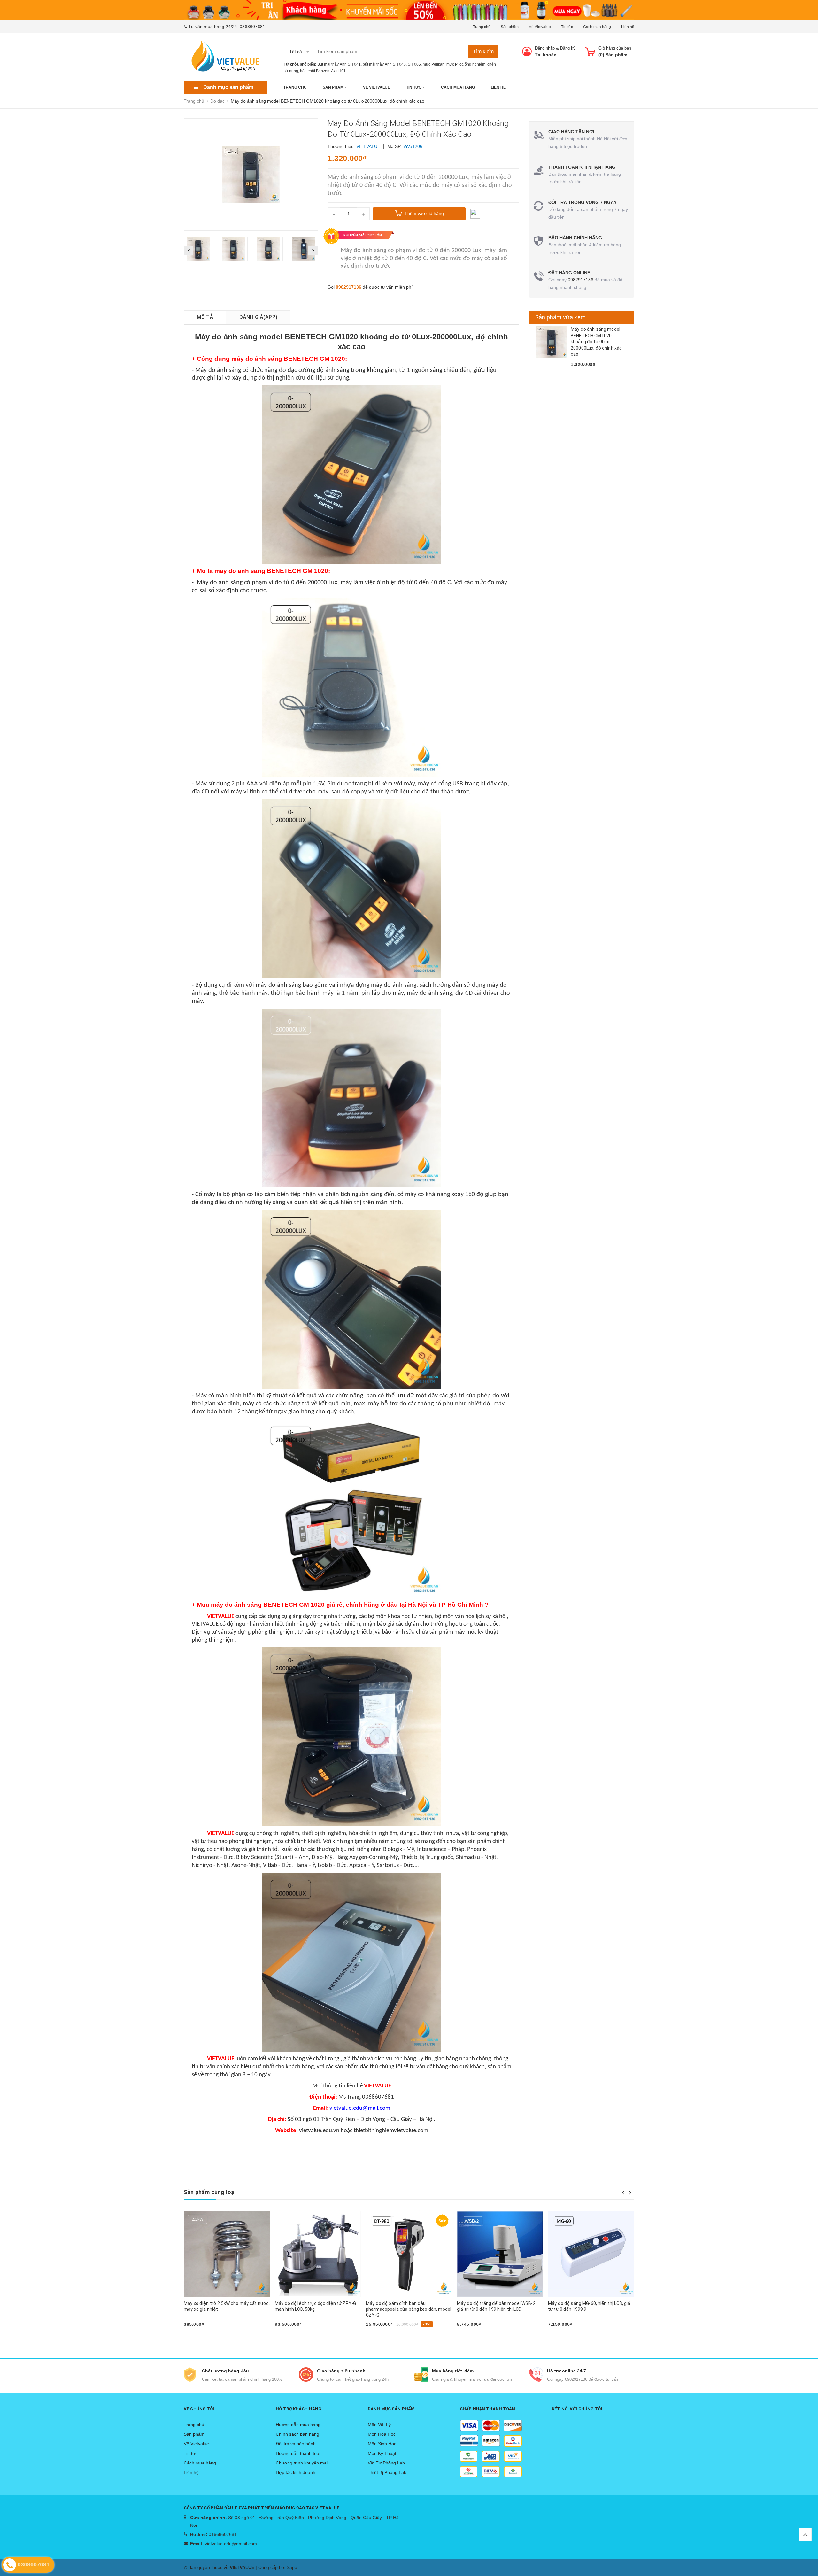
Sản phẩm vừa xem (560, 317)
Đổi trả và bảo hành (296, 2444)
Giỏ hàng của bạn (615, 48)
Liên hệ (628, 27)
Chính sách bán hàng (297, 2434)
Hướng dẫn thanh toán (299, 2453)
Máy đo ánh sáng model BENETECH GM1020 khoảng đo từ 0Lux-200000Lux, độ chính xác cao (596, 342)
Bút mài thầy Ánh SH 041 (339, 64)
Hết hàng (379, 2335)
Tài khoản (546, 55)
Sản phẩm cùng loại (210, 2192)
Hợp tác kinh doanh (296, 2472)
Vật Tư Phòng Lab (386, 2463)
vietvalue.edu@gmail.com (231, 2544)
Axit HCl (338, 71)
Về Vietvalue (540, 27)
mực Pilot (455, 64)
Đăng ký (568, 48)
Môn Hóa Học (382, 2434)
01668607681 (223, 2534)
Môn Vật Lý (379, 2425)
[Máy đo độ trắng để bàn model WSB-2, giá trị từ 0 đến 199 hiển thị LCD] (318, 2254)
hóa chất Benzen (315, 71)
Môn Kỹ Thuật (382, 2453)
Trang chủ (482, 27)
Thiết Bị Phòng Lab (387, 2472)
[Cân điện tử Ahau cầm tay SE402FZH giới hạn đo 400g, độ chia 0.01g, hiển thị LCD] (500, 2254)
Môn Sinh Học (382, 2444)
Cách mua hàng (597, 27)
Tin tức (567, 27)
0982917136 (349, 287)
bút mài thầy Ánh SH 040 (384, 64)
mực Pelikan (434, 64)
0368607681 (252, 27)
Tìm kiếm (483, 52)
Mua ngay (197, 2335)
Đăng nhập (545, 48)
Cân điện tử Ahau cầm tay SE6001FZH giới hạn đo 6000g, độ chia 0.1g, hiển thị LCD (589, 2309)
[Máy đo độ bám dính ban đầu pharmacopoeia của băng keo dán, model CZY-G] (227, 2254)
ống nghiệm (475, 64)
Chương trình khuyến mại (302, 2463)
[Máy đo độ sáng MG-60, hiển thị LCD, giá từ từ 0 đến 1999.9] (409, 2254)
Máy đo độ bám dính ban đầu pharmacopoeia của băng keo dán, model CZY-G (226, 2309)
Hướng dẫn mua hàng (298, 2425)
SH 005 (414, 64)
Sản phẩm (510, 27)
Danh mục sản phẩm (228, 87)
